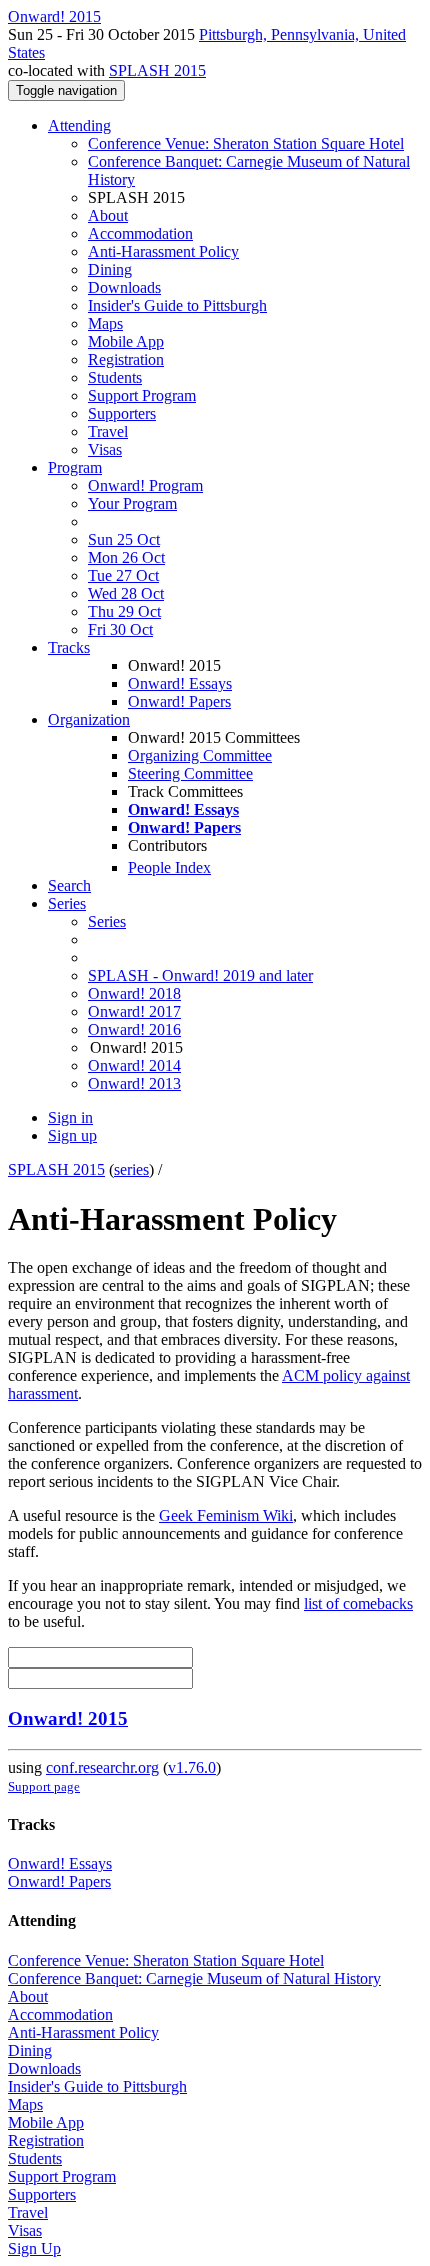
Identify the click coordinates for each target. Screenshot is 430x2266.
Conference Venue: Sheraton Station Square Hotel (246, 143)
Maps (105, 323)
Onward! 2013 (134, 1083)
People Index (169, 867)
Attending (79, 125)
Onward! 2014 (134, 1065)
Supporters (122, 413)
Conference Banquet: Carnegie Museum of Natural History (194, 1978)
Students (115, 377)
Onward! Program (145, 485)
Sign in (70, 1117)
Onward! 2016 (134, 1029)
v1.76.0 (192, 1767)
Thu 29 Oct (124, 611)
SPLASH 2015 (157, 70)
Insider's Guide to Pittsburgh (177, 305)
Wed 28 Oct (126, 593)
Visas (105, 449)
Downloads (124, 287)
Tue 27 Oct (123, 575)
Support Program (142, 395)
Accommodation (140, 233)
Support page (44, 1786)
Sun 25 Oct (124, 539)
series (131, 1169)
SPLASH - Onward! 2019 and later (200, 975)
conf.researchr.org (102, 1767)
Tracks (69, 647)
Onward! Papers (179, 701)
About (108, 215)
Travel (108, 431)
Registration (126, 359)
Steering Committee (190, 773)
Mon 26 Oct (126, 557)
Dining (110, 269)
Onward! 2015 (68, 1718)
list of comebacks (358, 1603)
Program (75, 467)
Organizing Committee (200, 755)
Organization (89, 719)
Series (107, 921)
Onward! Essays (180, 683)
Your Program (132, 503)
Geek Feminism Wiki (226, 1515)
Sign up (72, 1135)
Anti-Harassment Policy (163, 251)
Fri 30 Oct (120, 629)
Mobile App (126, 341)
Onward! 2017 (134, 1011)
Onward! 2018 (134, 993)
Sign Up (34, 2248)
